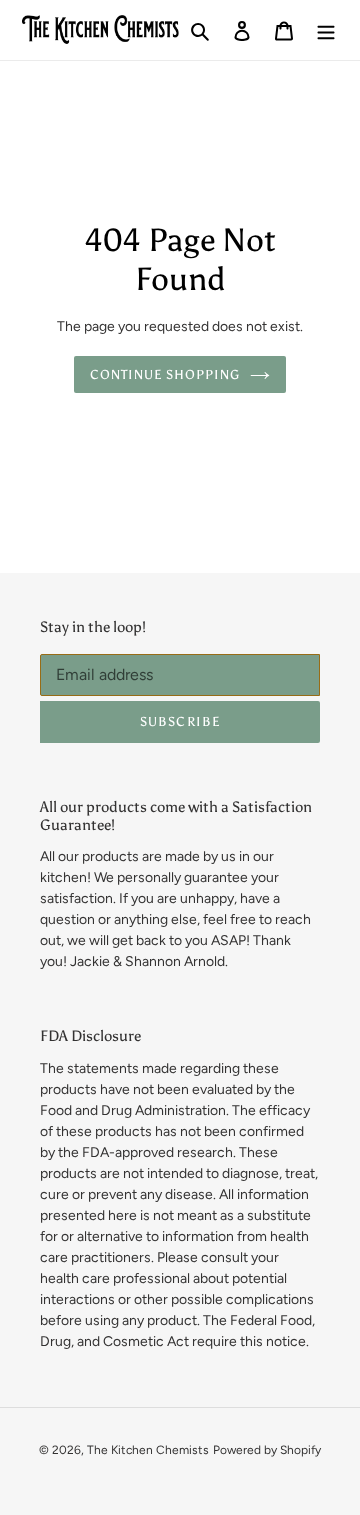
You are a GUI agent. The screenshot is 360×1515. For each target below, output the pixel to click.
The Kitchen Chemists (148, 1450)
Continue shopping (165, 374)
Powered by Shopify (267, 1450)
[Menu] (326, 30)
